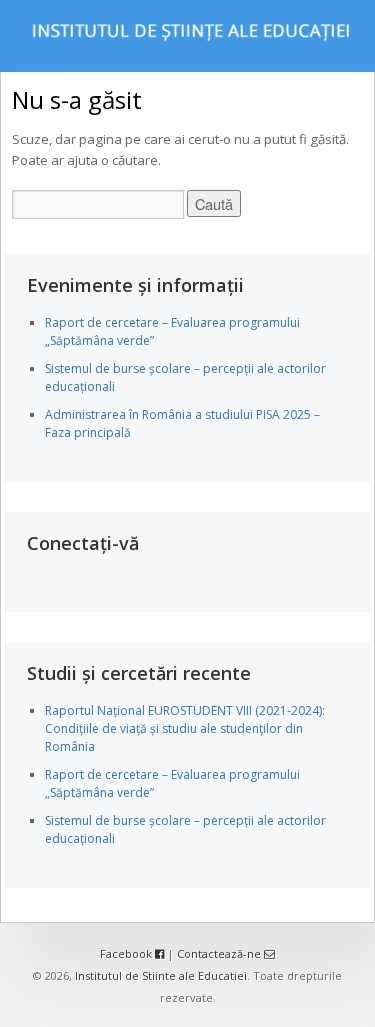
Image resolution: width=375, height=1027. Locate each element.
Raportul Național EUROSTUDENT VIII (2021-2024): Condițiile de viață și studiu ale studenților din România (185, 728)
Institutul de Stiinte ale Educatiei (161, 975)
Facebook (127, 953)
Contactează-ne (220, 953)
